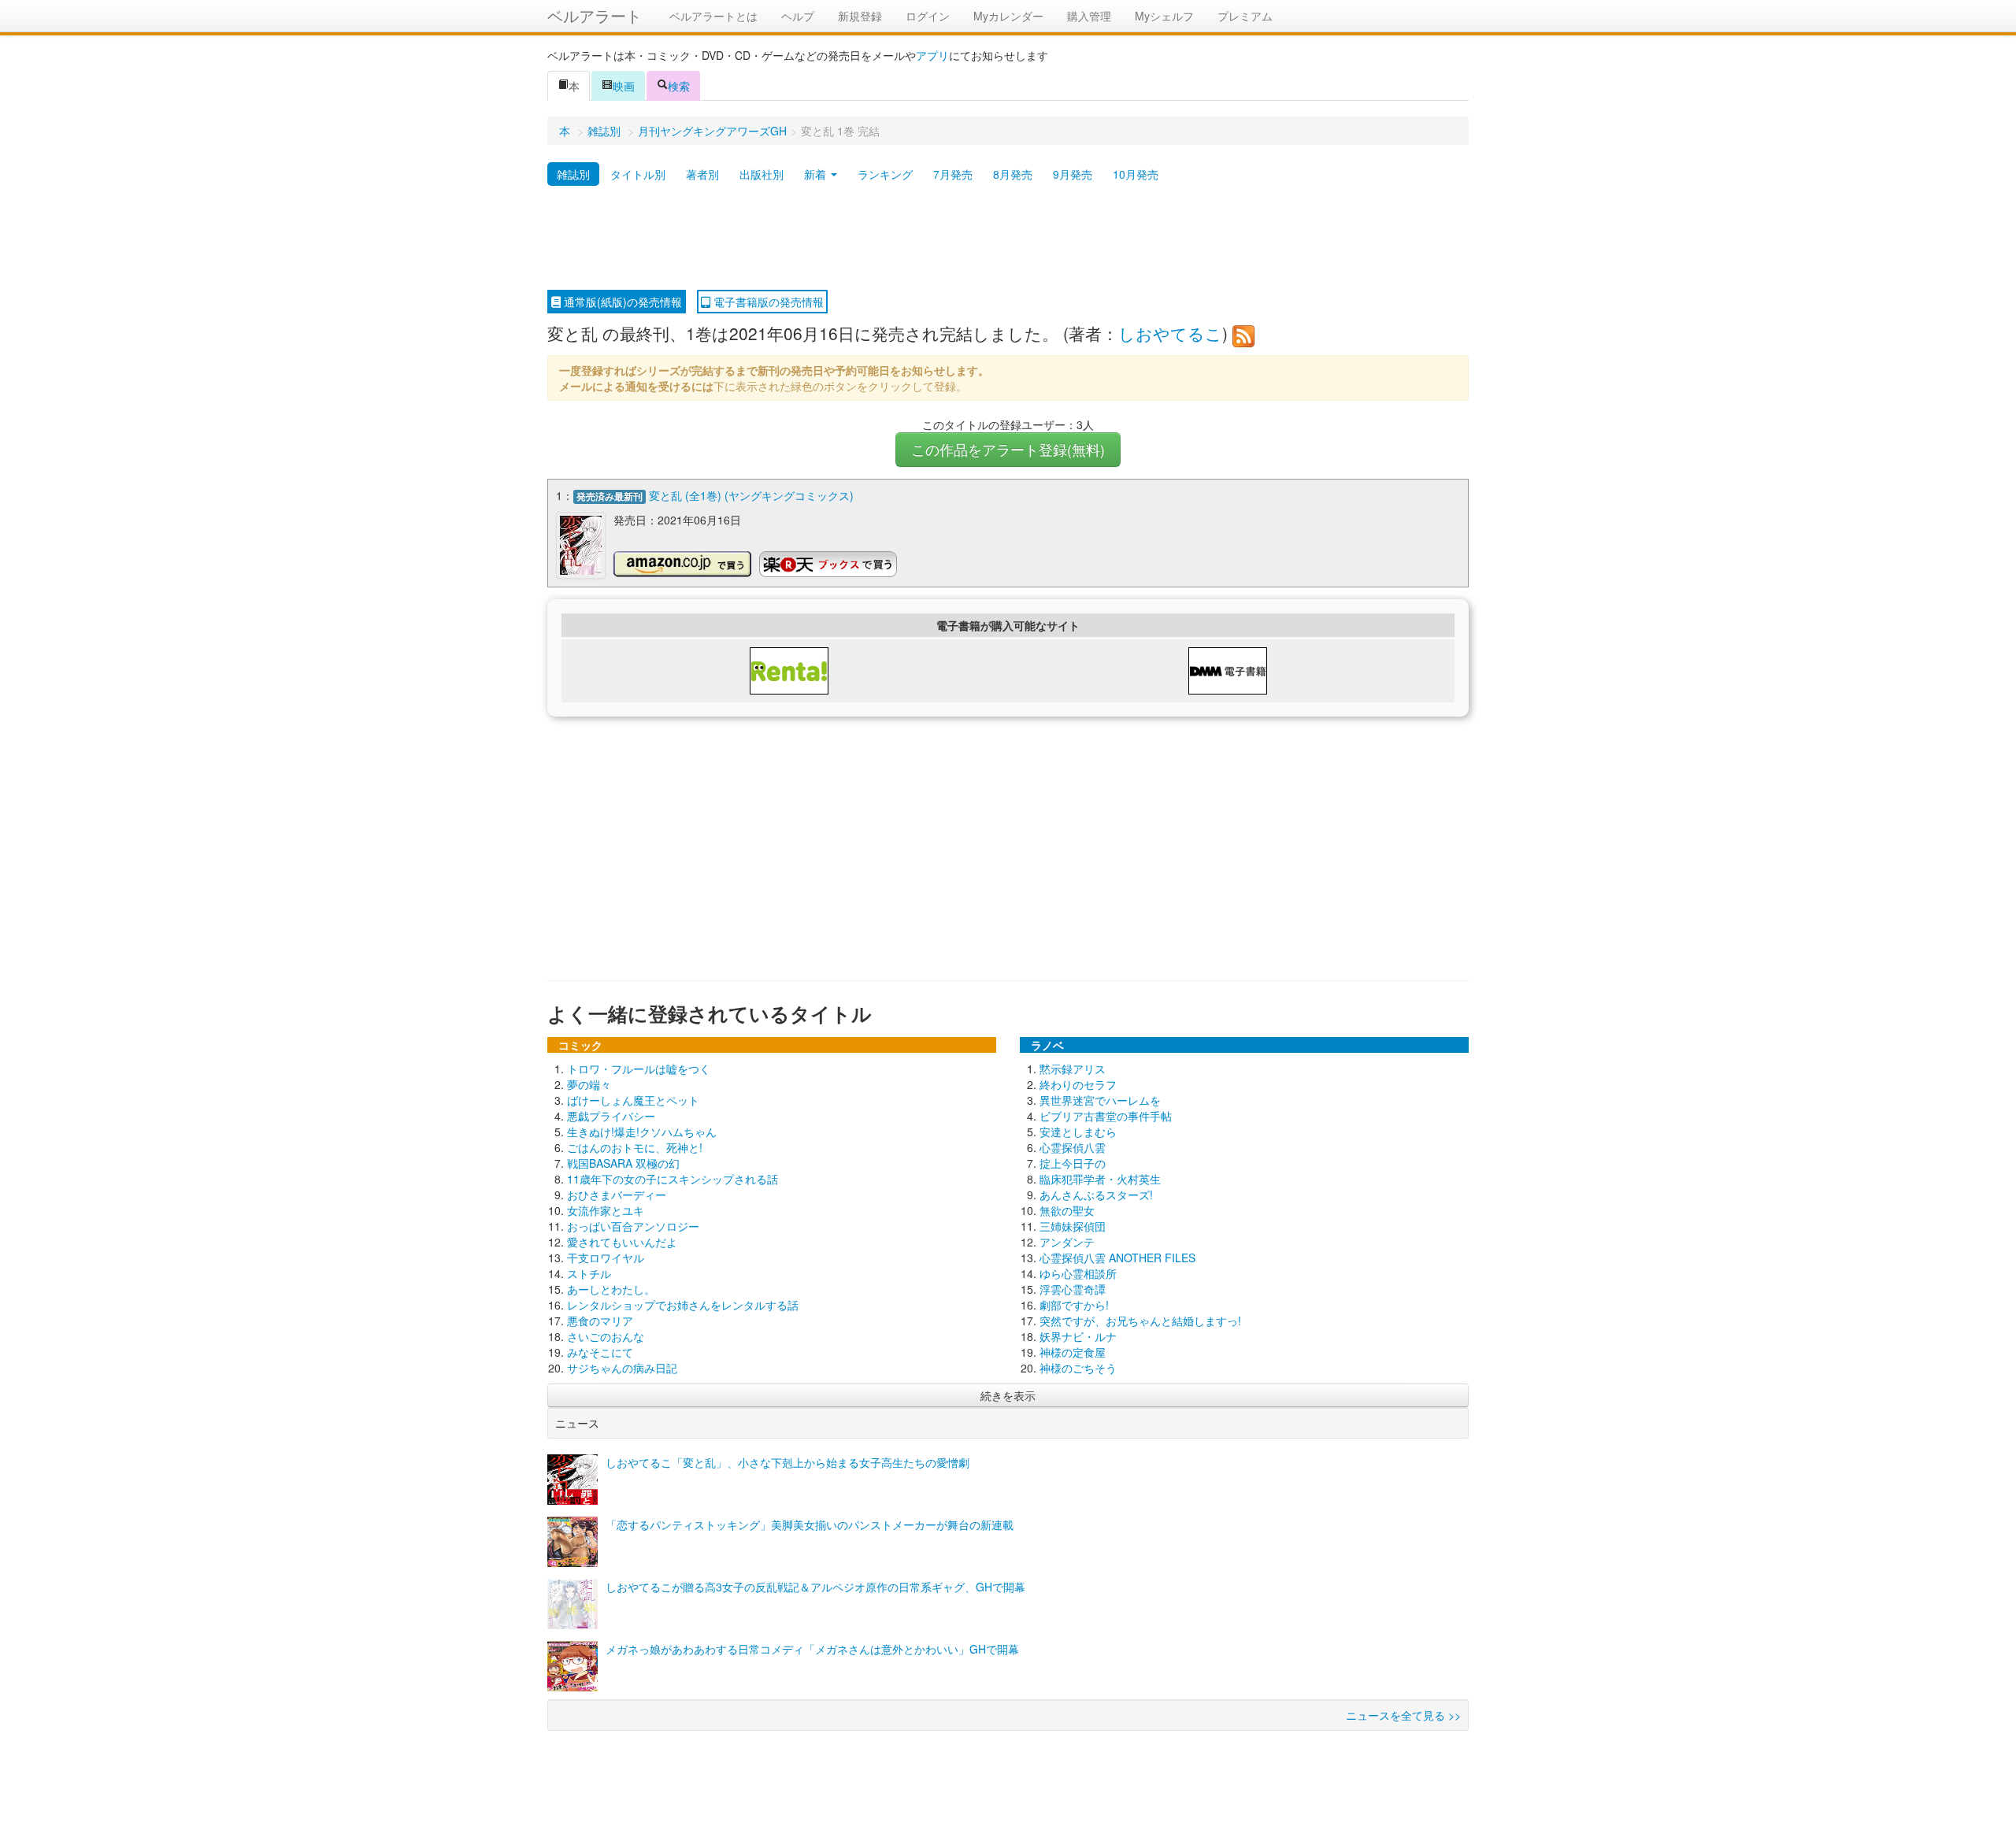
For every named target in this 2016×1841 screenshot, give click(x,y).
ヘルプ (798, 16)
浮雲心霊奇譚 (1073, 1289)
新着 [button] (817, 174)
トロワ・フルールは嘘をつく (639, 1069)
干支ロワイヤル (606, 1258)
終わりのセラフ (1078, 1084)
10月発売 (1136, 174)
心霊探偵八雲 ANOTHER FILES (1117, 1258)
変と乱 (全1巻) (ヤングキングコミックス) (751, 495)
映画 (624, 86)
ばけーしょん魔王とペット (633, 1100)
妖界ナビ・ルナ (1078, 1336)
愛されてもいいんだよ (622, 1242)
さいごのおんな (606, 1336)
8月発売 (1013, 174)
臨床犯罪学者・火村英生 (1100, 1179)
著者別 (702, 174)
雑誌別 (604, 131)
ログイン (928, 16)
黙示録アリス (1073, 1069)
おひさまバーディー (617, 1195)
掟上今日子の (1073, 1163)
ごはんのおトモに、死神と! (635, 1147)
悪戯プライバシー (611, 1116)
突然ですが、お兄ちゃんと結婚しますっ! (1140, 1321)
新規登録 (860, 16)
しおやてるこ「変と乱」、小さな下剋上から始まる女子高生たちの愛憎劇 (787, 1462)
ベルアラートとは (713, 16)
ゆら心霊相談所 (1078, 1273)
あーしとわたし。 (611, 1289)
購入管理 (1089, 16)
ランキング (885, 174)
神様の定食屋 (1073, 1352)
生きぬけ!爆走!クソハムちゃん (642, 1132)
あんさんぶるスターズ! (1096, 1195)
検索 (679, 86)
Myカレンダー (1008, 16)
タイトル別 (638, 174)
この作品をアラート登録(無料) (1008, 449)
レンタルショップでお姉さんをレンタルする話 (683, 1305)
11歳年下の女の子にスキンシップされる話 (673, 1179)
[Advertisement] (1008, 239)
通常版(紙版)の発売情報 (621, 302)
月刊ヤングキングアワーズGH (712, 131)
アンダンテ (1067, 1242)
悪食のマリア (600, 1321)
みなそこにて (600, 1352)
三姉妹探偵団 (1073, 1226)
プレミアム (1245, 16)
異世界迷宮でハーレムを (1100, 1100)
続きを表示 (1008, 1395)
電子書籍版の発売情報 (767, 302)
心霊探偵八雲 (1073, 1147)
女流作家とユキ (606, 1210)
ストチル (589, 1273)
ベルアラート (595, 15)
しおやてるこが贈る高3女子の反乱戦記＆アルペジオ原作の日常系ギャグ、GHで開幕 (815, 1587)
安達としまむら (1078, 1132)
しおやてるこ (1170, 333)
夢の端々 (589, 1084)
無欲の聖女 (1067, 1210)
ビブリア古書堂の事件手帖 (1106, 1116)
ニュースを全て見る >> (1403, 1715)
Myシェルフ (1164, 16)
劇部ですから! (1074, 1305)
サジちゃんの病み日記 (622, 1368)
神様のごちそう (1078, 1368)
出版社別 (762, 174)
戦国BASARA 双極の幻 (623, 1163)
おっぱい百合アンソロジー (633, 1226)
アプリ (932, 55)
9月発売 (1073, 174)
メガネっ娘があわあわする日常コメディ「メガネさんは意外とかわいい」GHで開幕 (812, 1649)
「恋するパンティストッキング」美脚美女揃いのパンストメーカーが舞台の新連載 (810, 1524)
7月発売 (953, 174)
